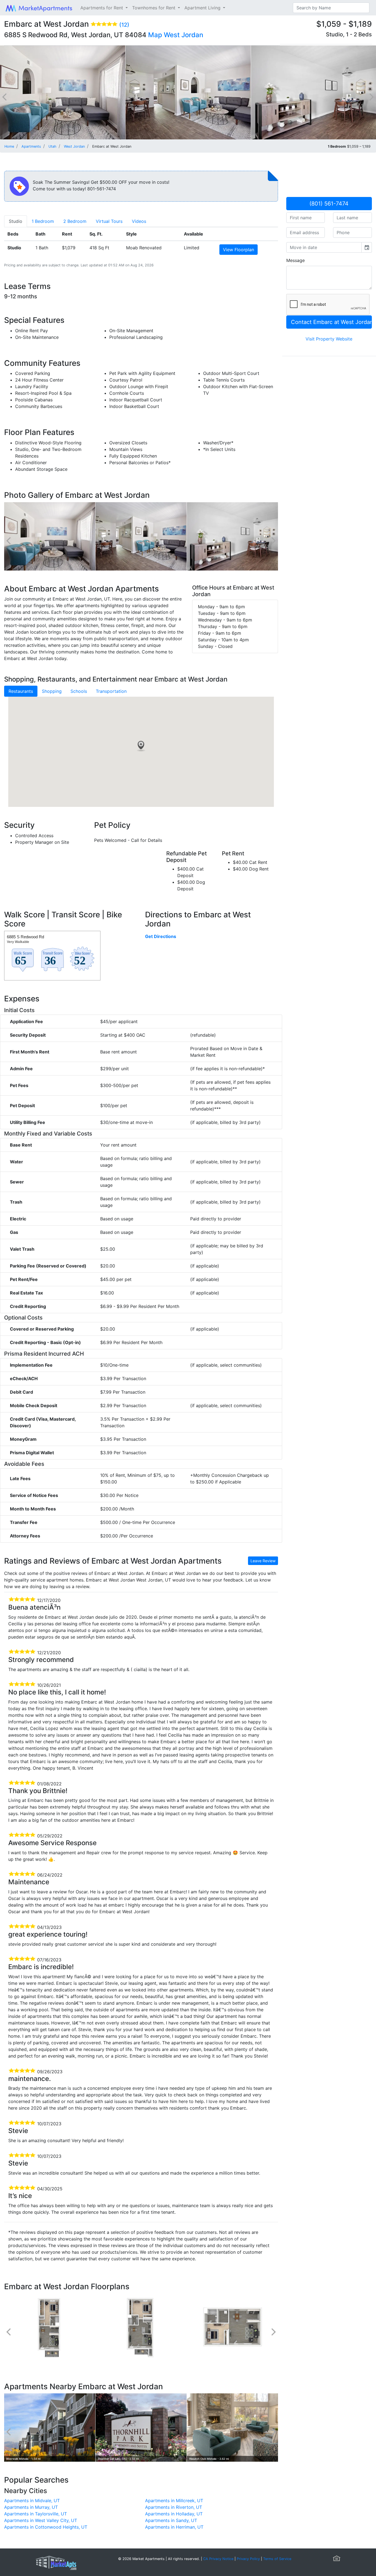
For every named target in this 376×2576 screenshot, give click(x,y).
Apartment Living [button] (203, 8)
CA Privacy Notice (218, 2559)
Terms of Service (277, 2559)
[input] (324, 247)
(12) (124, 25)
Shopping (52, 691)
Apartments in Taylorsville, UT (36, 2514)
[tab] (16, 221)
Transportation (111, 691)
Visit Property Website (329, 339)
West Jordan (183, 35)
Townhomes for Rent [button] (154, 8)
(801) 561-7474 (329, 204)
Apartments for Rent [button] (102, 8)
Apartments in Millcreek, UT (174, 2501)
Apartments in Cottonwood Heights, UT (46, 2527)
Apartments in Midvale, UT (32, 2501)
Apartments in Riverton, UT (174, 2507)
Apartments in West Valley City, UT (41, 2520)
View (239, 250)
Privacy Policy (248, 2559)
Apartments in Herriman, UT (174, 2527)
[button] (141, 746)
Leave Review (263, 1561)
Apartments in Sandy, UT (171, 2520)
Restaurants (21, 691)
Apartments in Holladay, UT (174, 2514)
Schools (79, 691)
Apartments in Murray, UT (31, 2507)
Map (155, 35)
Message (295, 260)
